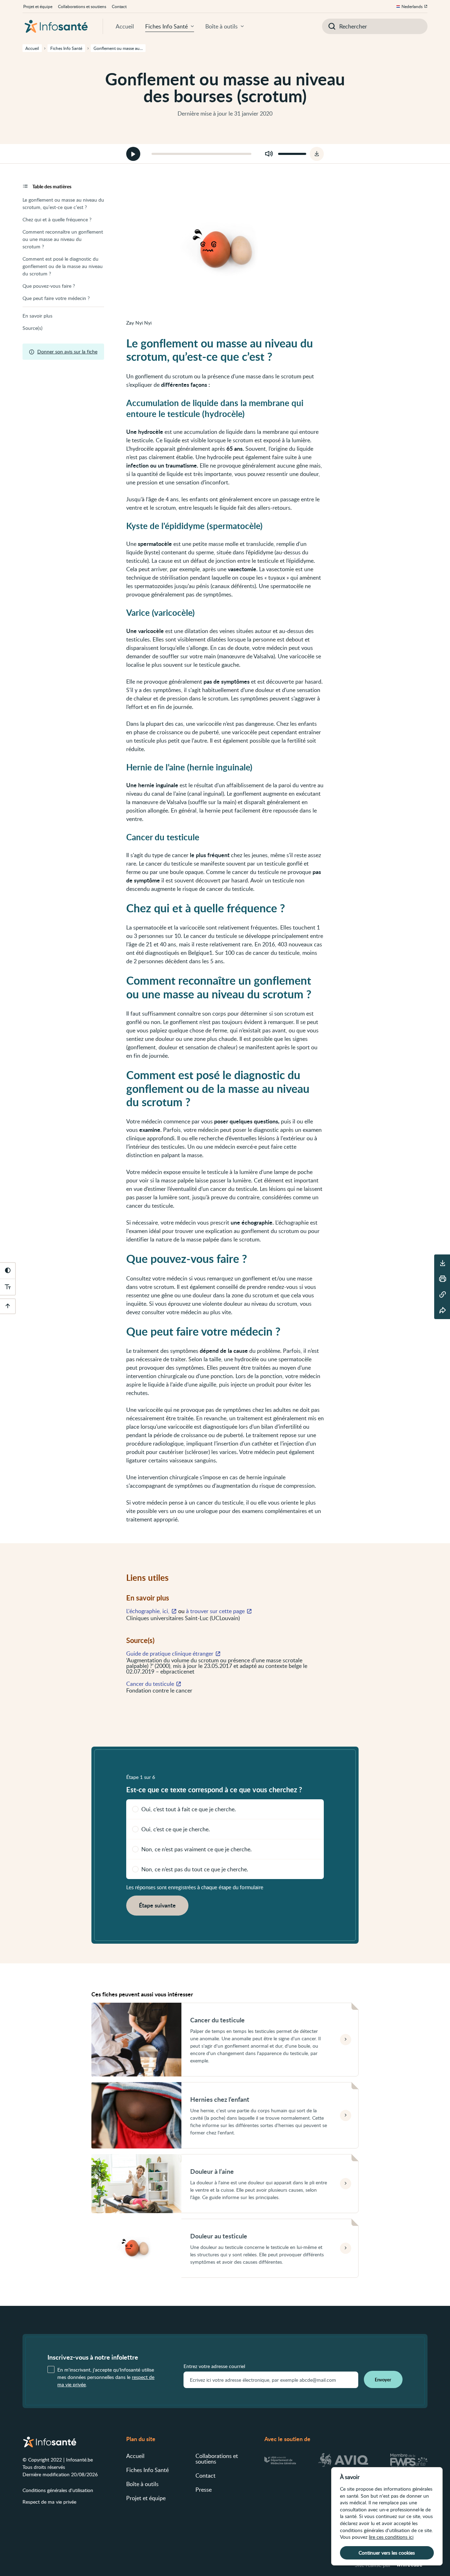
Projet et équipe (38, 6)
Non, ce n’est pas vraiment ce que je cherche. (197, 1849)
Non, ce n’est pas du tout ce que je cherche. (195, 1869)
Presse (204, 2490)
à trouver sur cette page (215, 1611)
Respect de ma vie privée (49, 2502)
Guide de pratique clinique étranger (170, 1654)
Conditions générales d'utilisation (58, 2490)
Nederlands (412, 6)
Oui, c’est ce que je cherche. (176, 1829)
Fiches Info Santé (166, 26)
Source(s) (33, 328)
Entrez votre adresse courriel (214, 2366)
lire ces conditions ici (391, 2537)
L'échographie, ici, (148, 1611)
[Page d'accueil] (56, 26)
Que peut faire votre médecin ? (56, 298)
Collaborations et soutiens (82, 6)
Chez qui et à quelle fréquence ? (57, 219)
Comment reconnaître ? (63, 239)
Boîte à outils (221, 26)
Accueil (125, 26)
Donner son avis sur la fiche (67, 351)
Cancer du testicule (150, 1684)
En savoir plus (37, 316)
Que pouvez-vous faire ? (49, 286)
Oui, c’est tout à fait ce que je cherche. (189, 1809)
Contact (119, 6)
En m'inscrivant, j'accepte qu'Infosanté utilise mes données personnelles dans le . (106, 2377)
